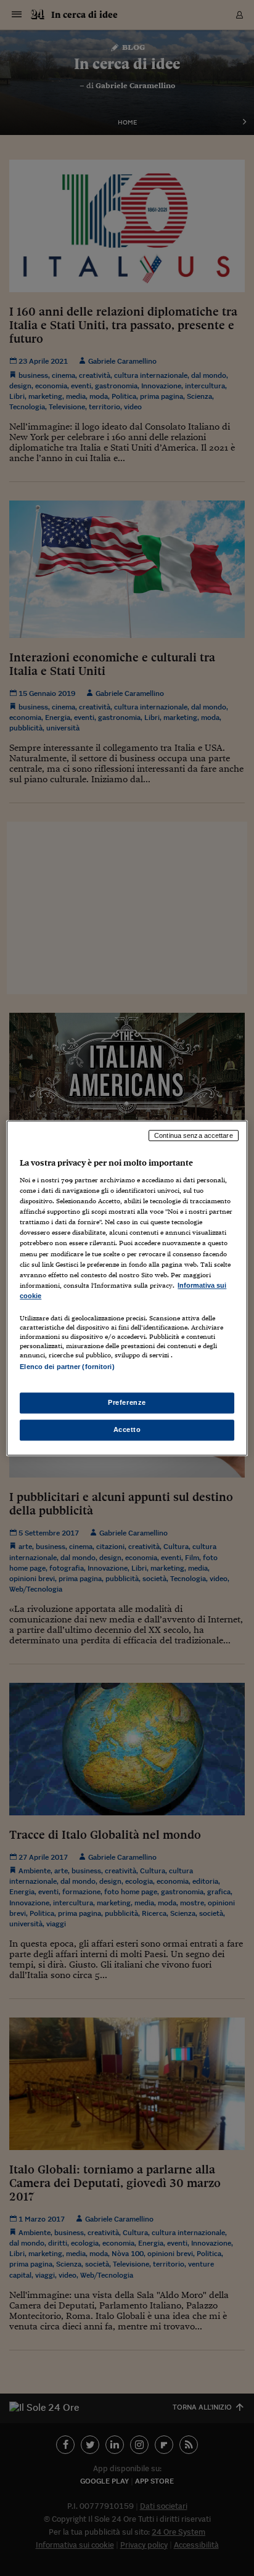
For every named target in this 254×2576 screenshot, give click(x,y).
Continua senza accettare (194, 1135)
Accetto (127, 1429)
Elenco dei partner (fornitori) (67, 1367)
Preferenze (127, 1402)
